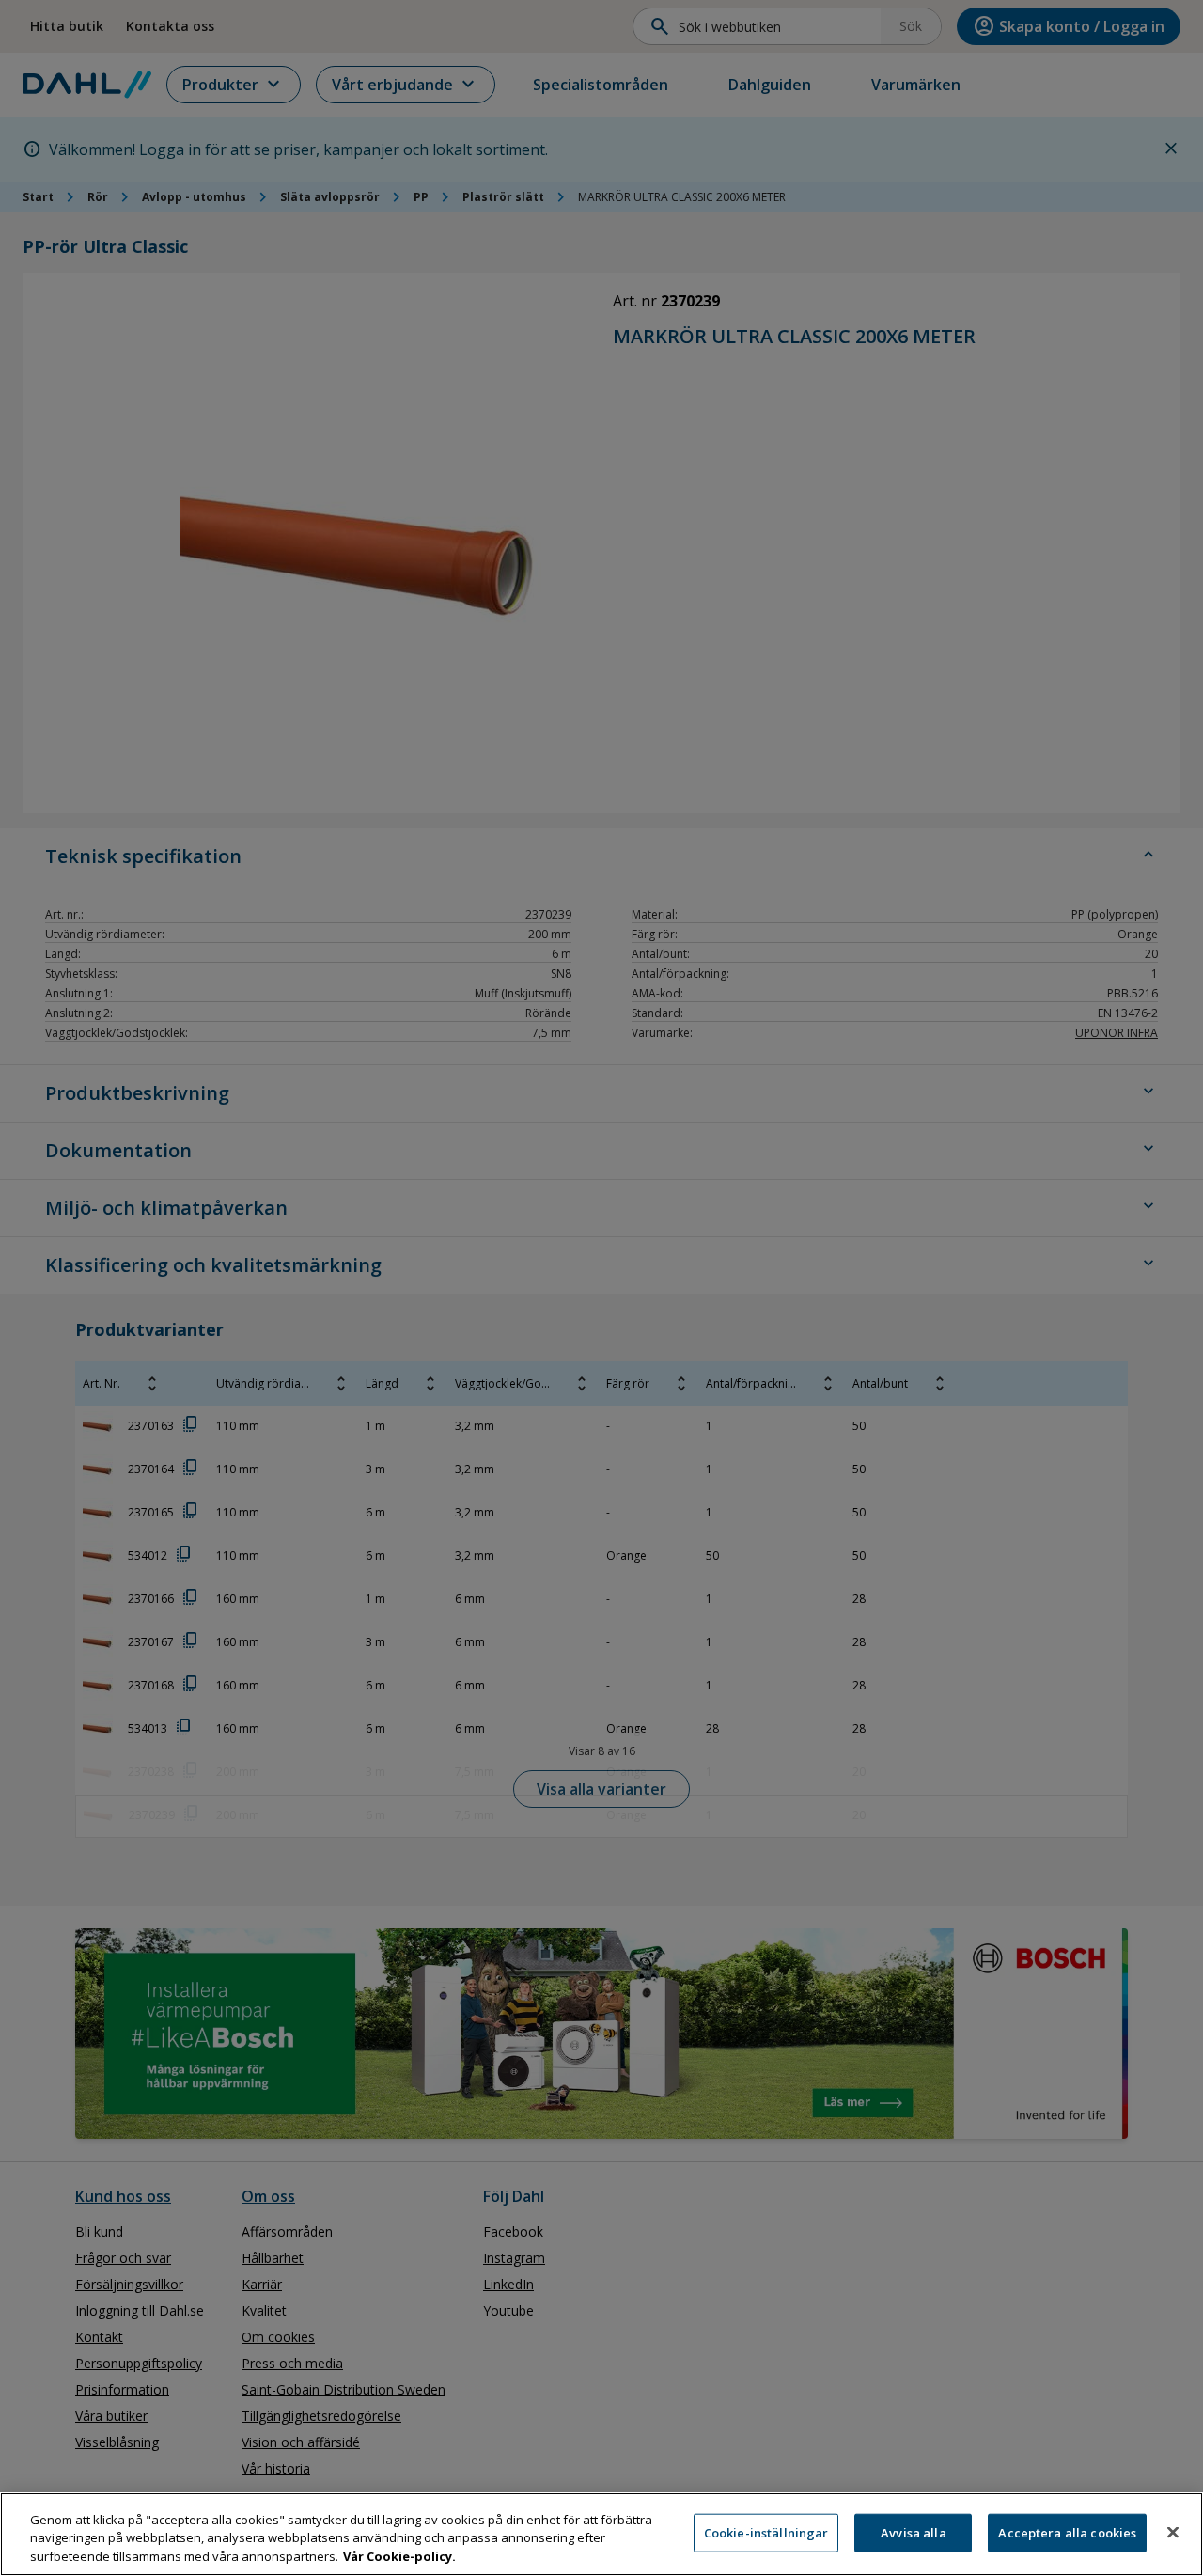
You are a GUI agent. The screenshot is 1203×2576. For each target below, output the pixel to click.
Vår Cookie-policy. (399, 2556)
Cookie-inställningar (766, 2532)
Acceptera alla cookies (1067, 2532)
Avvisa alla (913, 2532)
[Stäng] (1173, 2532)
